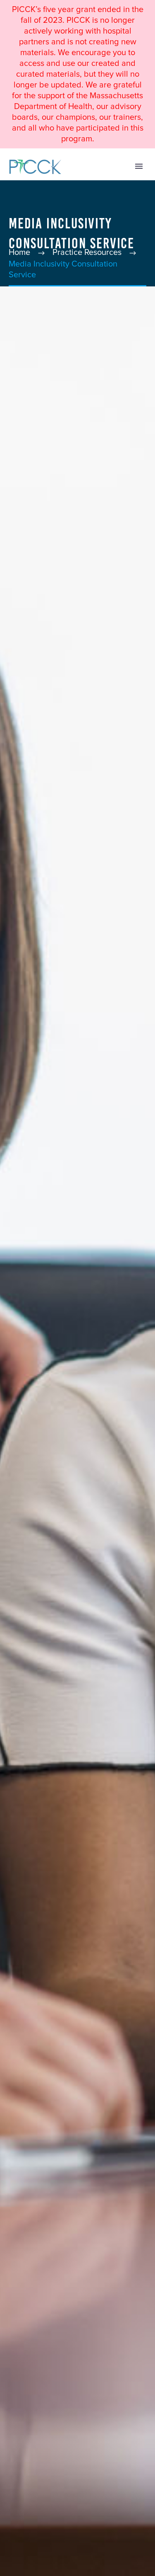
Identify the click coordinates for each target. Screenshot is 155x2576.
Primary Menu (139, 166)
